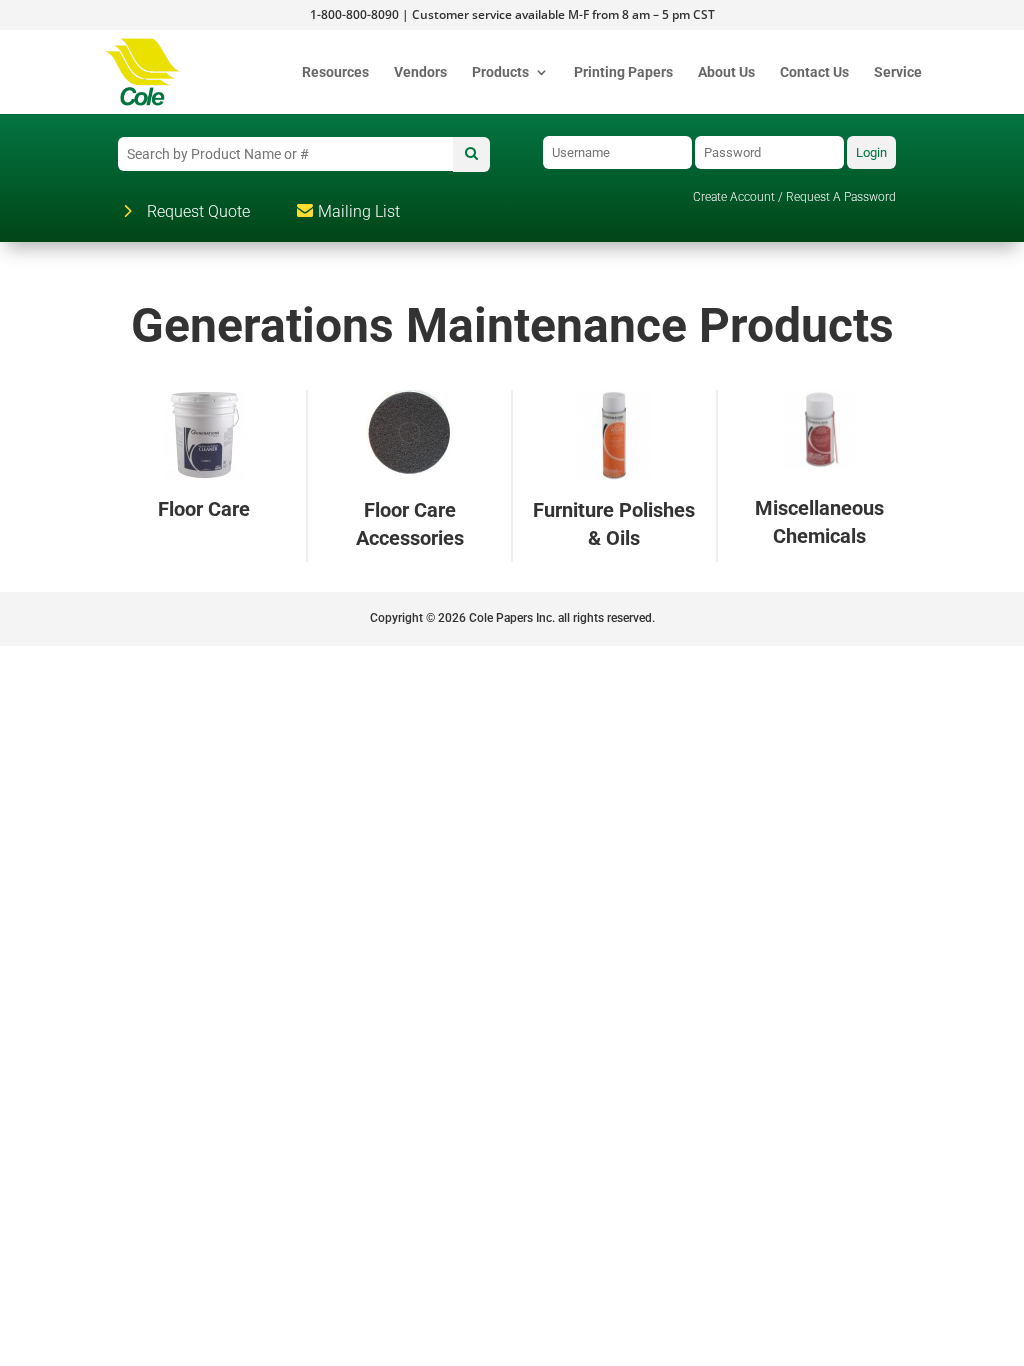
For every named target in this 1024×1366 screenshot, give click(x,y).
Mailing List (359, 211)
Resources (335, 72)
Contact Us (814, 72)
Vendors (420, 72)
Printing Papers (623, 72)
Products (500, 72)
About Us (726, 72)
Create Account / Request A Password (794, 197)
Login (871, 152)
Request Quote (198, 211)
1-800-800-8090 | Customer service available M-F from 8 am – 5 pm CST (512, 16)
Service (898, 72)
